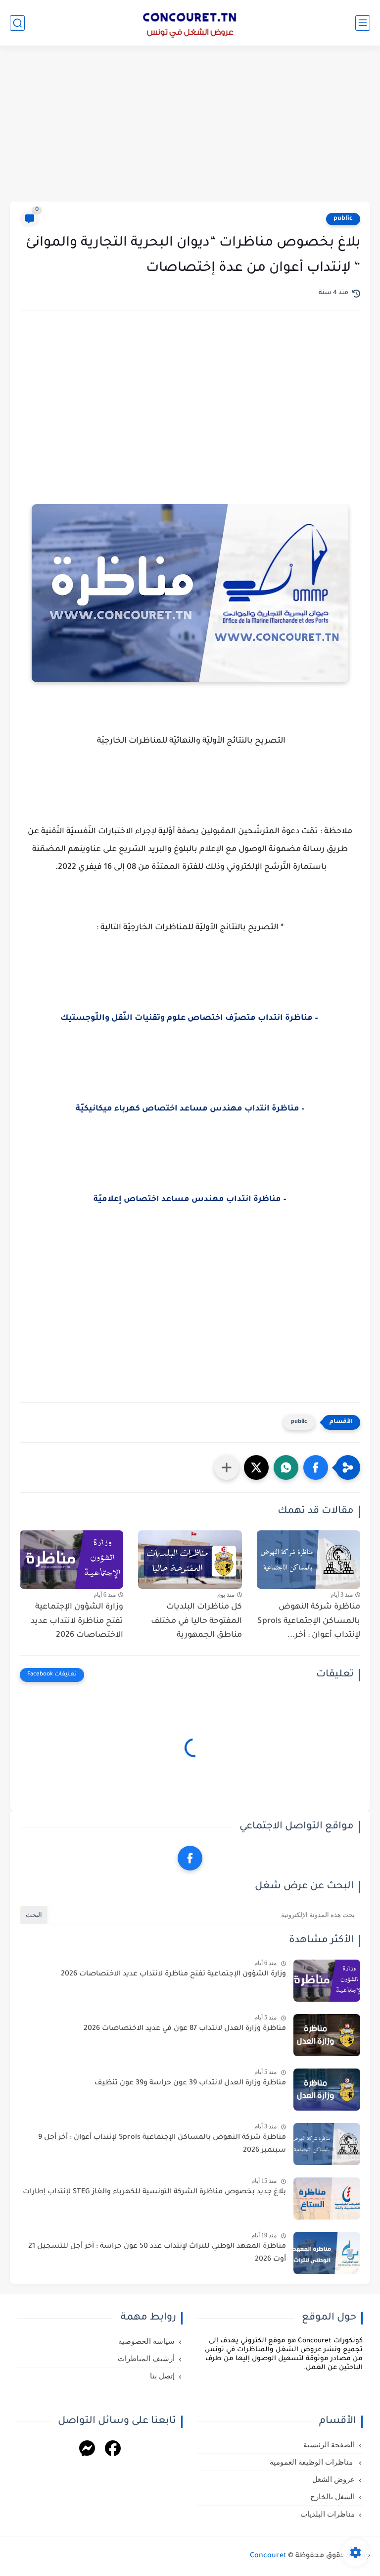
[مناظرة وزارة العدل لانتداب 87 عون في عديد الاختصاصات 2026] (327, 2035)
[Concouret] (190, 23)
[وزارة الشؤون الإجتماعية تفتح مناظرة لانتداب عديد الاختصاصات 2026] (71, 1560)
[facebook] (190, 1858)
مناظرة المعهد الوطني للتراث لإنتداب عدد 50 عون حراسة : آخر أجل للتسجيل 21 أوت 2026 (157, 2253)
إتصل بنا (162, 2376)
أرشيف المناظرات (146, 2359)
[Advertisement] (190, 125)
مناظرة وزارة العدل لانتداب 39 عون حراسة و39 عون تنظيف (190, 2083)
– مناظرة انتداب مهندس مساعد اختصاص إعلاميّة (190, 1200)
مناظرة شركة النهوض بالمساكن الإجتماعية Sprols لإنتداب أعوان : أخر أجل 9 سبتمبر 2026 (162, 2144)
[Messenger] (87, 2450)
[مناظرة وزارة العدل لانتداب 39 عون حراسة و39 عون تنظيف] (327, 2090)
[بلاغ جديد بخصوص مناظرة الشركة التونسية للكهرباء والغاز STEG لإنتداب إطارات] (327, 2198)
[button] (316, 1467)
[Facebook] (113, 2450)
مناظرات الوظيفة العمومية (312, 2462)
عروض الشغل (333, 2479)
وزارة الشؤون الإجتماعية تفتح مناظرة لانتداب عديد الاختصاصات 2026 (77, 1621)
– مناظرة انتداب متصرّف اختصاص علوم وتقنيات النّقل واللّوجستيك (190, 1018)
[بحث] (17, 23)
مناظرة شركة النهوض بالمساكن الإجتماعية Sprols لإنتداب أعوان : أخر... (309, 1621)
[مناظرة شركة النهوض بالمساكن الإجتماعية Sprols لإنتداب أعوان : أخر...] (309, 1560)
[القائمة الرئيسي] (363, 23)
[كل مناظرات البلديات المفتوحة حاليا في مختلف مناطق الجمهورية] (190, 1560)
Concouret (268, 2556)
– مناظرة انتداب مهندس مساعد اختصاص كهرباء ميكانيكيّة (190, 1109)
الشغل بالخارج (332, 2497)
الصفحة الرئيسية (329, 2445)
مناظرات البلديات (328, 2514)
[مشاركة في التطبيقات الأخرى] (227, 1467)
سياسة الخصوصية (146, 2341)
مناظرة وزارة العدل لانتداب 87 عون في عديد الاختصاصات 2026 (185, 2029)
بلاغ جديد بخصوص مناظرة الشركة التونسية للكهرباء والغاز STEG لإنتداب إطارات (154, 2192)
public (343, 219)
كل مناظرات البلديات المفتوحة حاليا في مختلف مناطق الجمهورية (196, 1621)
